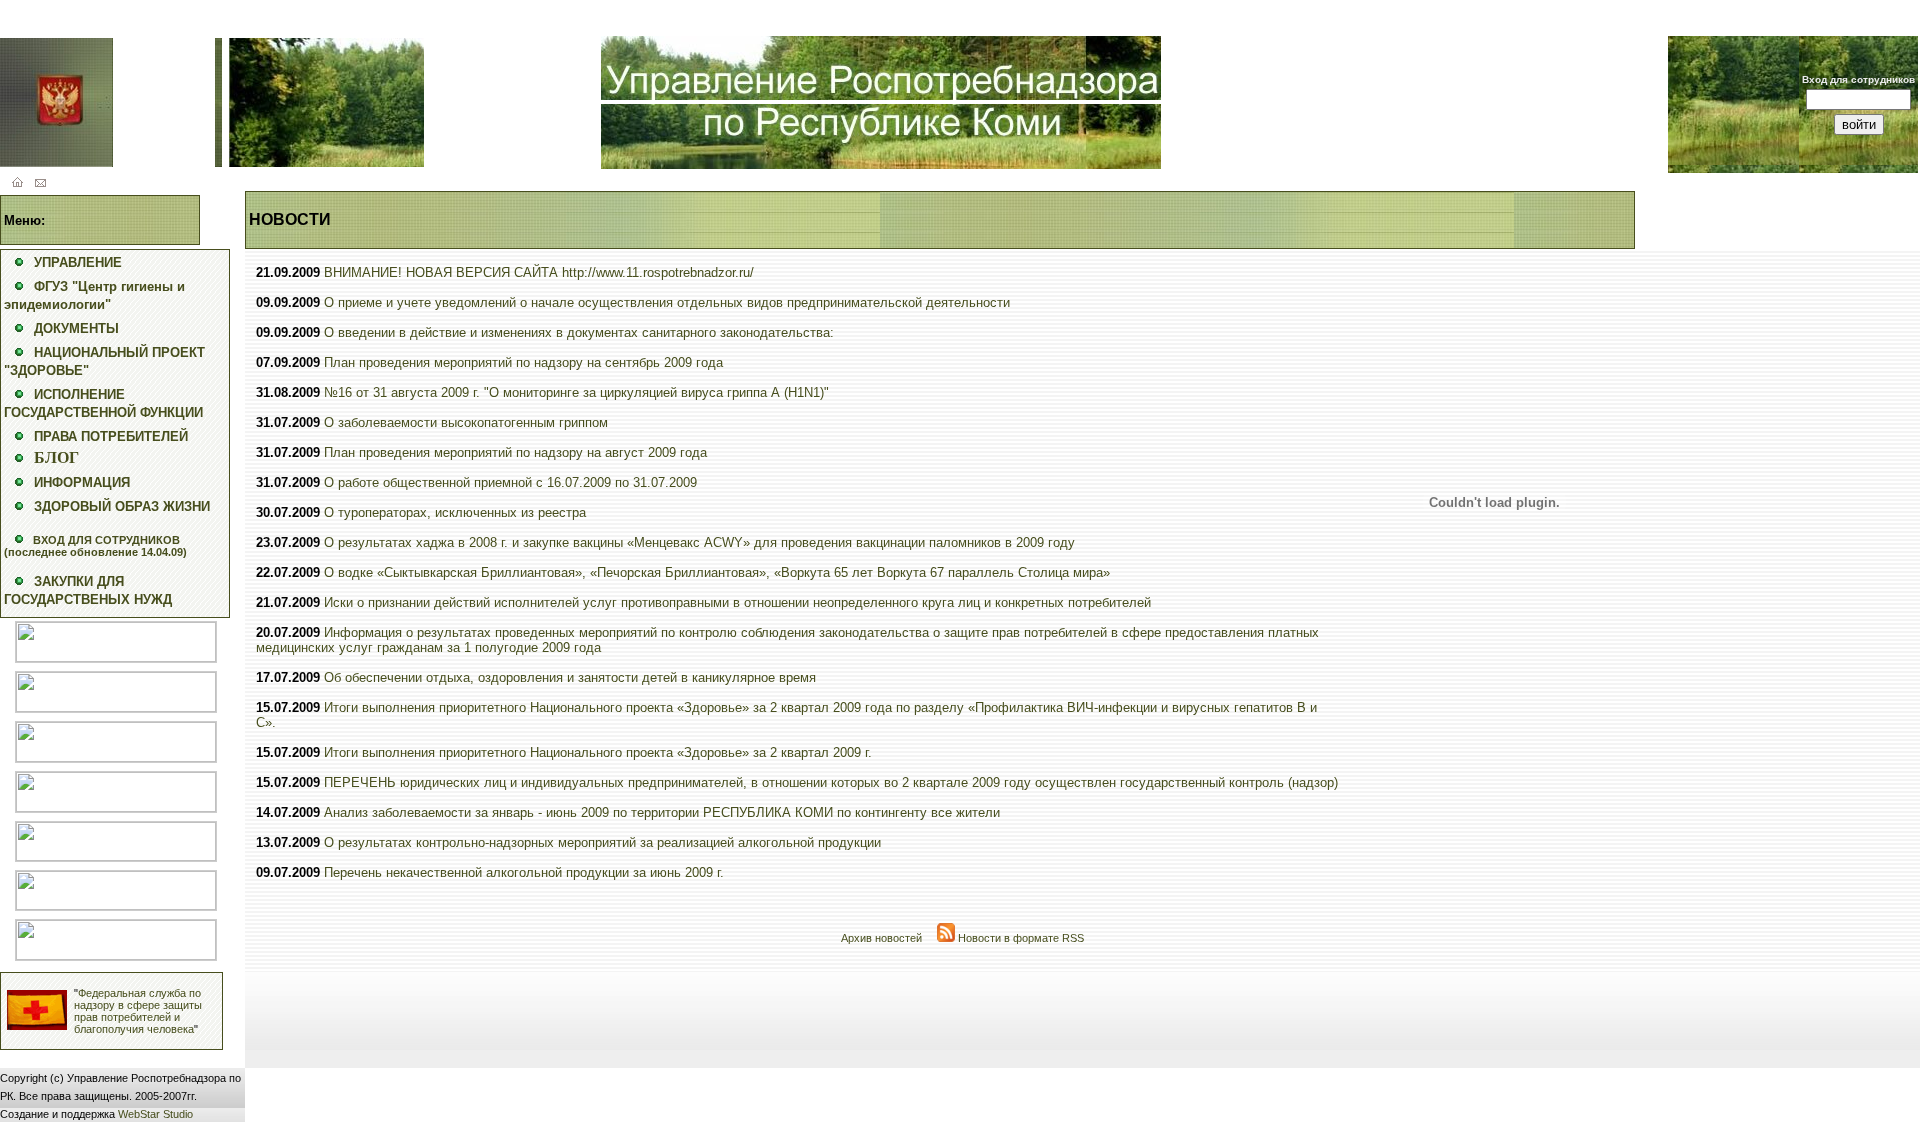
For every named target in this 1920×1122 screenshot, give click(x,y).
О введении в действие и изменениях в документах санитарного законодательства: (579, 332)
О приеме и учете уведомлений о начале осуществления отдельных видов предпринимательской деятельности (667, 302)
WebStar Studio (155, 1114)
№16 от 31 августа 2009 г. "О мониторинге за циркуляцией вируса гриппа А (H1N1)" (576, 392)
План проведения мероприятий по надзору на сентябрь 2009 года (523, 362)
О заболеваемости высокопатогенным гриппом (466, 422)
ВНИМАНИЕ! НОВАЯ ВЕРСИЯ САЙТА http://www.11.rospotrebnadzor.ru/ (539, 272)
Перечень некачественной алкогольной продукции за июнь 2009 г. (524, 872)
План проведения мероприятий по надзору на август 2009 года (515, 452)
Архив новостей (881, 938)
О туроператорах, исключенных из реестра (455, 512)
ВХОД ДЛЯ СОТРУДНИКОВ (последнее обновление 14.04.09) (95, 546)
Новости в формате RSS (1019, 938)
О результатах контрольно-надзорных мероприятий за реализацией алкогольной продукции (602, 842)
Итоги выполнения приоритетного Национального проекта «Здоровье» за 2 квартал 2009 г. (598, 752)
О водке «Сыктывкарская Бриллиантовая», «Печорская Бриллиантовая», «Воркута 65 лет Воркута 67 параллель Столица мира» (717, 572)
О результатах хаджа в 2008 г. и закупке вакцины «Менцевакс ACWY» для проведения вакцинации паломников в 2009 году (699, 542)
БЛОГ (56, 457)
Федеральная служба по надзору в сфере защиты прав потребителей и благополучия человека (138, 1011)
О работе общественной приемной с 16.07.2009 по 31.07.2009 (510, 482)
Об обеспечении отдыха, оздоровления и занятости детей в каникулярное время (570, 677)
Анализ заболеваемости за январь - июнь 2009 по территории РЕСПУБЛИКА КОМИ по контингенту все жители (662, 812)
